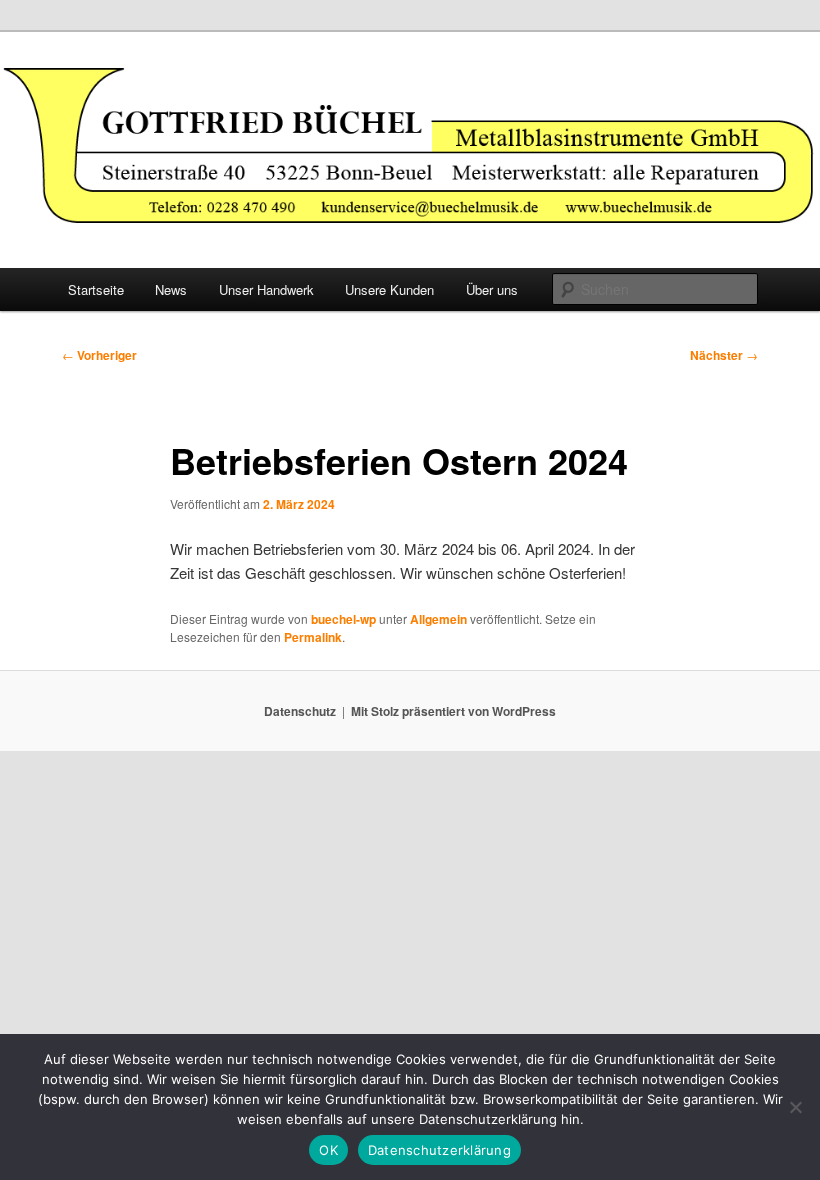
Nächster (724, 355)
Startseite (96, 289)
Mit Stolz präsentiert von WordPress (453, 711)
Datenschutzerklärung (439, 1150)
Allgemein (438, 619)
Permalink (313, 637)
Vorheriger (99, 355)
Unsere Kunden (389, 289)
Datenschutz (300, 711)
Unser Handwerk (266, 289)
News (171, 289)
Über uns (492, 289)
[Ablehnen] (795, 1107)
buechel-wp (343, 619)
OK (328, 1150)
